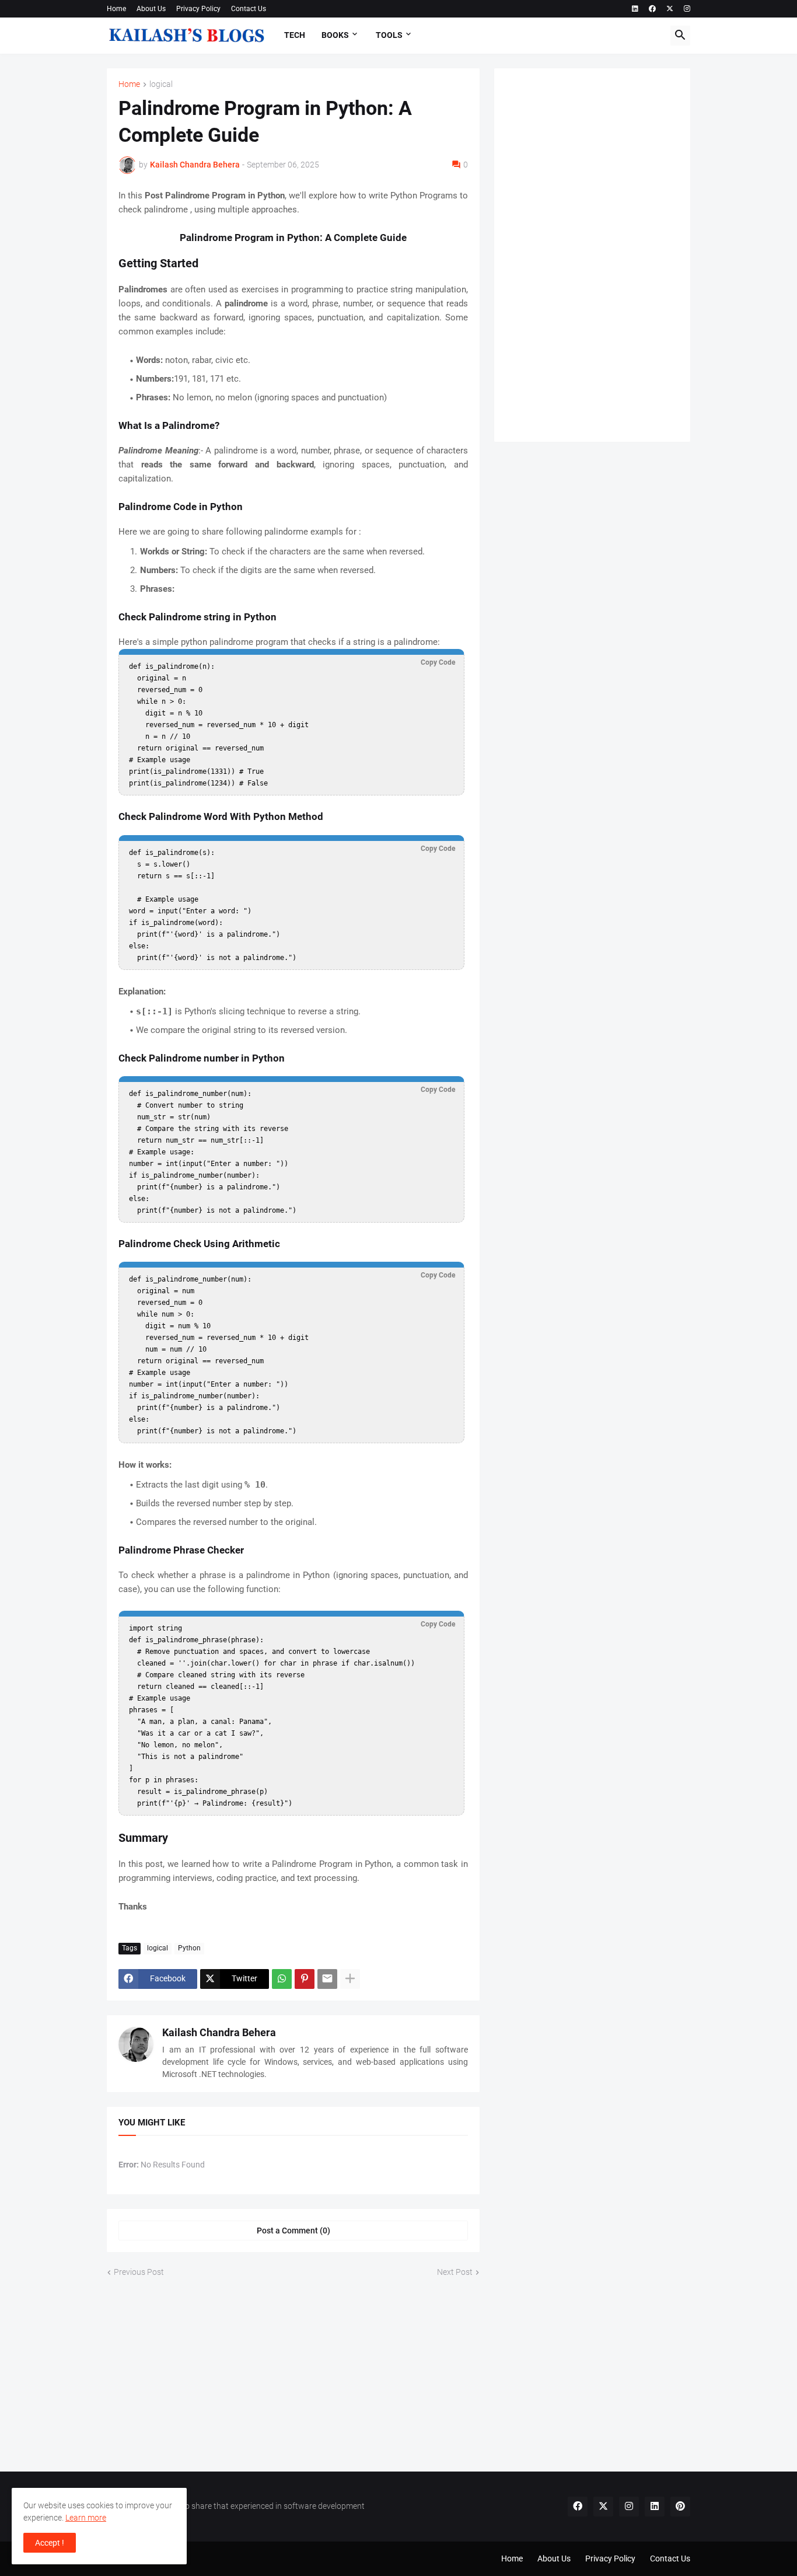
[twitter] (670, 9)
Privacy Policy (198, 9)
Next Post (455, 2272)
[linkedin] (635, 9)
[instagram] (687, 9)
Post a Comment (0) (293, 2231)
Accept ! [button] (50, 2543)
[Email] (327, 1979)
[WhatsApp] (282, 1979)
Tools (389, 35)
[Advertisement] (592, 255)
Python (189, 1948)
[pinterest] (680, 2507)
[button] (680, 36)
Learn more (86, 2518)
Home (116, 9)
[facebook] (652, 9)
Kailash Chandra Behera (219, 2032)
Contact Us (249, 9)
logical (161, 84)
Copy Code (438, 662)
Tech (295, 35)
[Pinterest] (305, 1979)
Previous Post (139, 2272)
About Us (151, 9)
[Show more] (350, 1979)
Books (335, 35)
